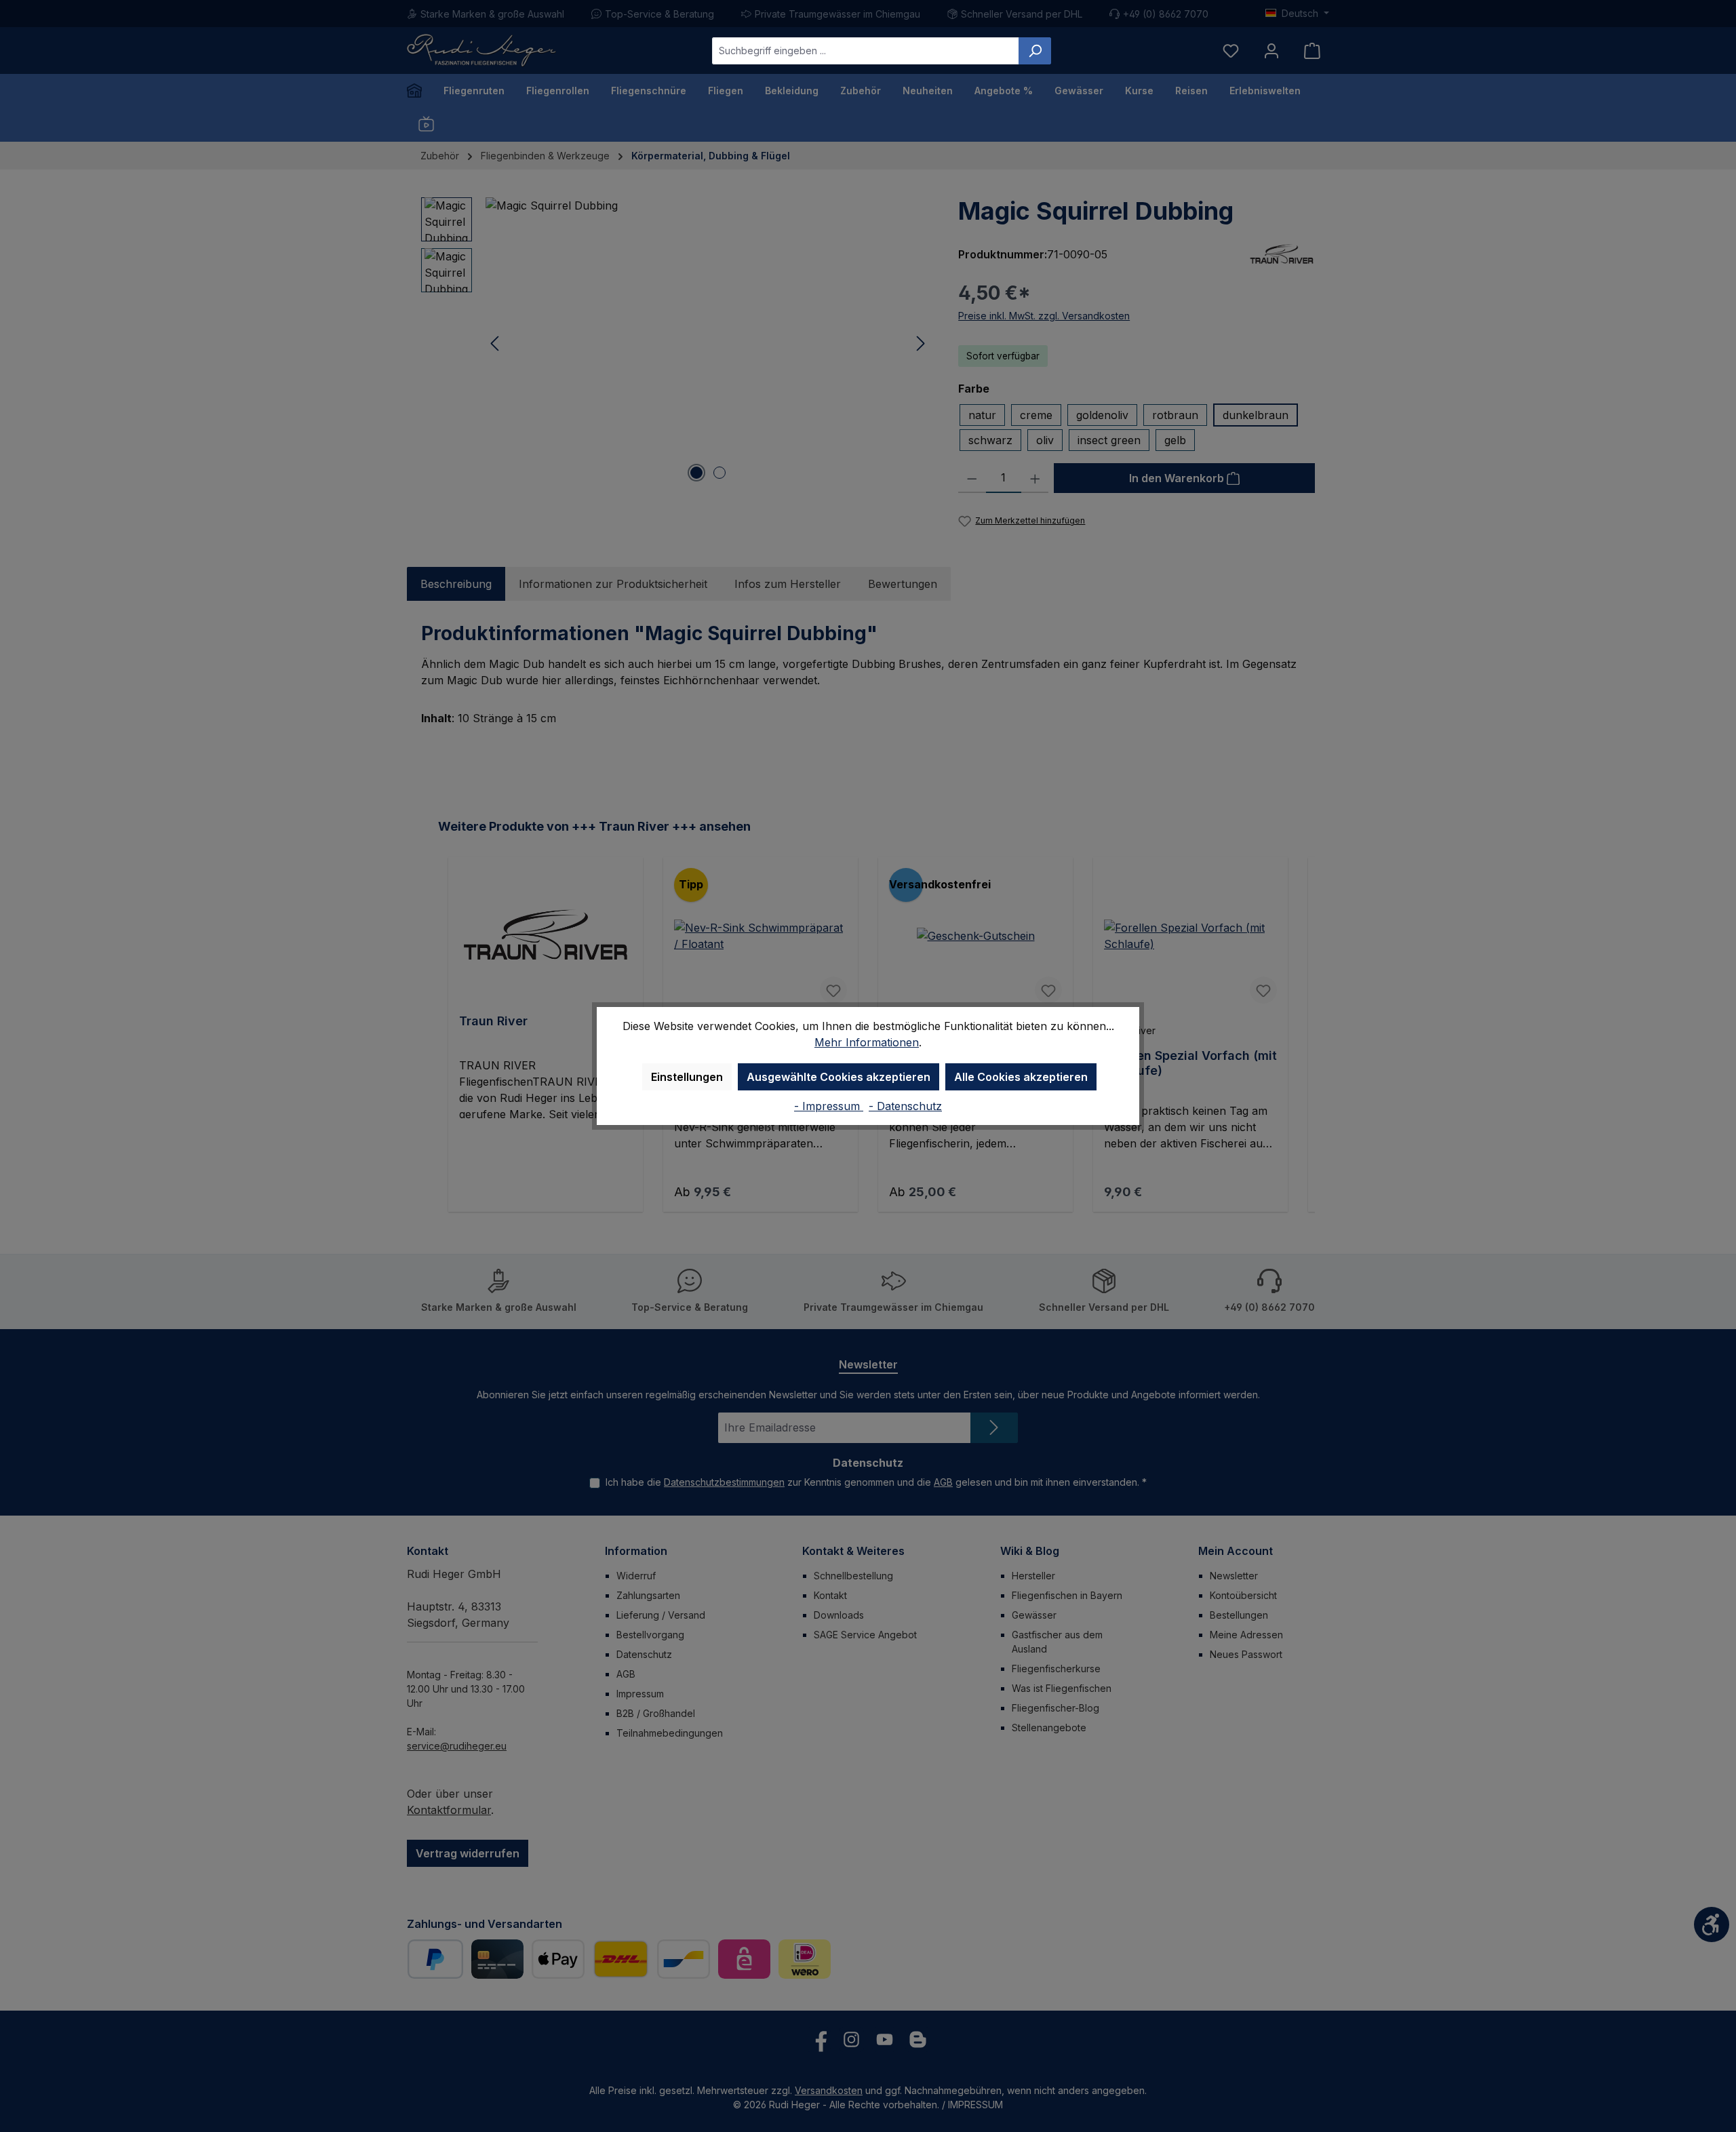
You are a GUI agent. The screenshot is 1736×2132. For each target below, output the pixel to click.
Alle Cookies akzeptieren (1021, 1077)
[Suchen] (1035, 51)
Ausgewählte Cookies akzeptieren (839, 1077)
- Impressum (829, 1106)
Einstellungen (687, 1077)
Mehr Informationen (867, 1042)
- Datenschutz (905, 1106)
